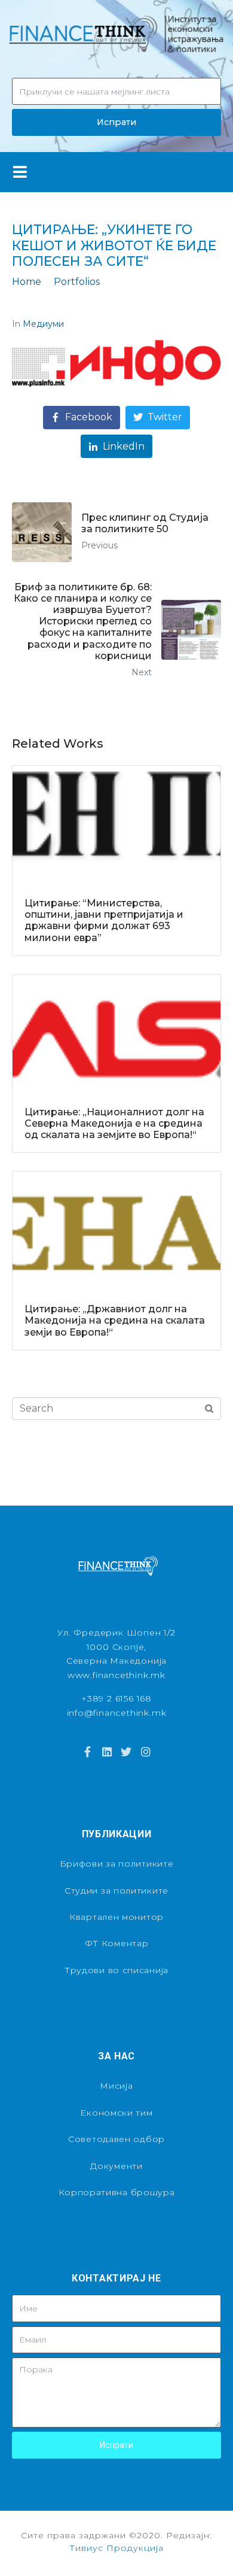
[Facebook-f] (87, 1752)
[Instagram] (145, 1752)
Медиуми (43, 324)
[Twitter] (126, 1752)
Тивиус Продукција (116, 2548)
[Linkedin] (107, 1752)
